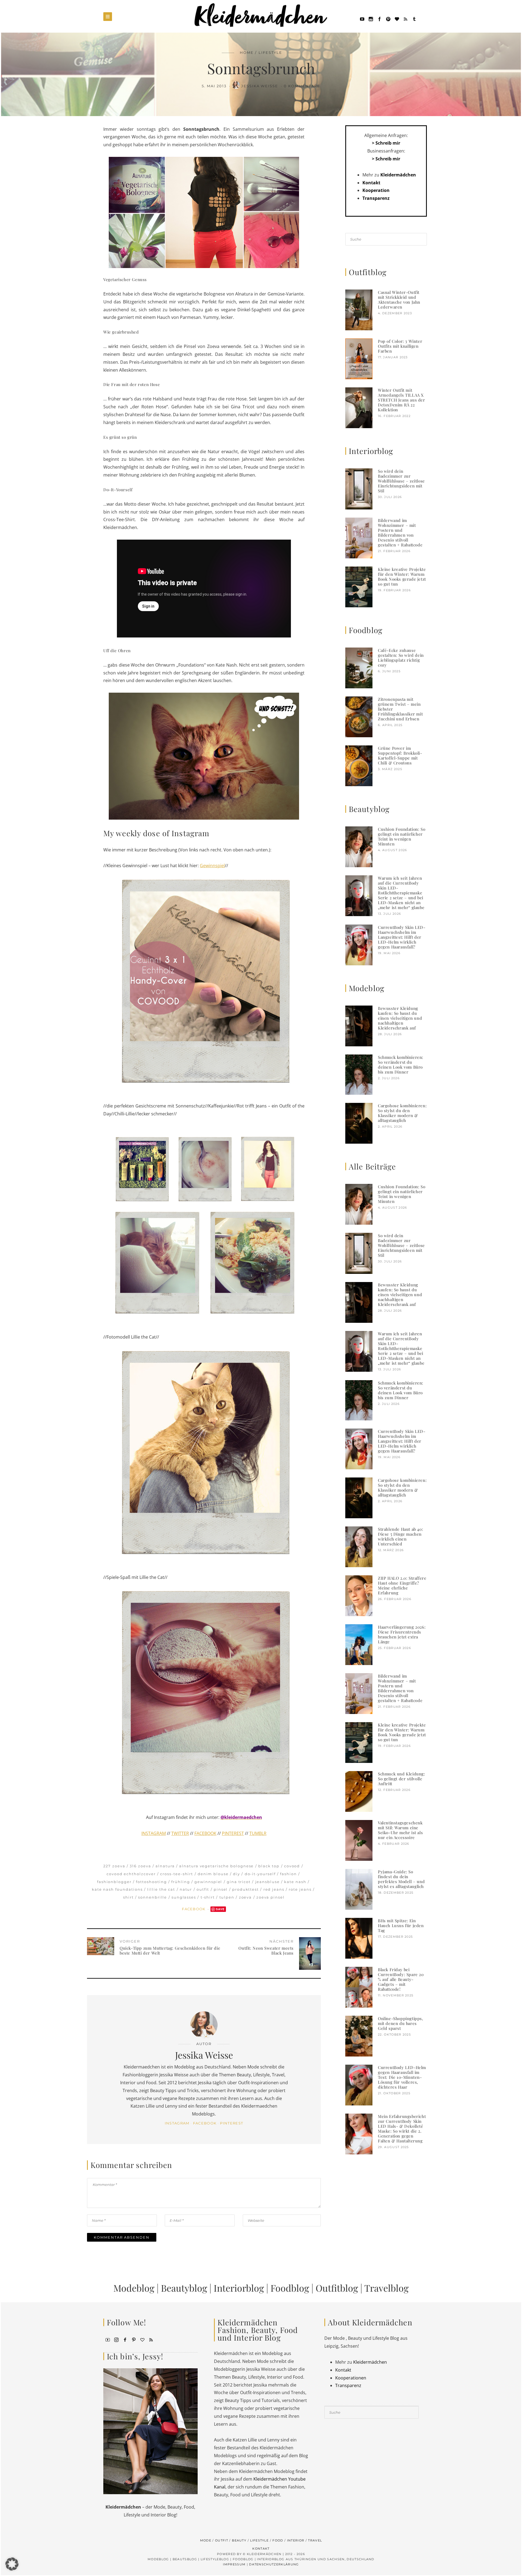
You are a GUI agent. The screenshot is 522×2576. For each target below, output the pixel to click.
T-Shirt (208, 1897)
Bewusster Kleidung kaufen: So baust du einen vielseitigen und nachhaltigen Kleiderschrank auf (400, 1018)
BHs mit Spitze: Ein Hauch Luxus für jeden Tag (401, 1925)
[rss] (406, 18)
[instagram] (116, 2339)
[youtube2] (108, 2339)
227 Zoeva (114, 1866)
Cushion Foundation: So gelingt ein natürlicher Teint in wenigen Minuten (402, 836)
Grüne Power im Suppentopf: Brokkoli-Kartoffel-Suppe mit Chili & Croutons (400, 755)
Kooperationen (351, 2378)
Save (220, 1909)
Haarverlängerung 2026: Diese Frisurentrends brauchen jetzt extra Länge (402, 1634)
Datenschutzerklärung (274, 2564)
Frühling (181, 1882)
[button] (12, 2564)
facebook (205, 2123)
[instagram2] (371, 18)
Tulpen (227, 1897)
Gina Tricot (239, 1882)
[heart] (397, 18)
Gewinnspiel (212, 866)
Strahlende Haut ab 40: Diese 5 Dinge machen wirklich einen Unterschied (400, 1536)
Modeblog (134, 2288)
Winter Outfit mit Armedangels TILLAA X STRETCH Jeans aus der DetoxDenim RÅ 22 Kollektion (402, 400)
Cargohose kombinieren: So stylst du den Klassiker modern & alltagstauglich (402, 1113)
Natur (186, 1889)
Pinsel (221, 1889)
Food (278, 2540)
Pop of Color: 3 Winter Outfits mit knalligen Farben (400, 346)
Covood (292, 1866)
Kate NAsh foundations (117, 1889)
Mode (206, 2540)
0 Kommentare (302, 86)
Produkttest (246, 1889)
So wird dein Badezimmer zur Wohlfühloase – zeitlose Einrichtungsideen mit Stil (401, 481)
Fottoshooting (151, 1882)
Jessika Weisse (260, 86)
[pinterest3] (134, 2339)
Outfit (203, 1889)
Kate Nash (295, 1882)
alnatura (165, 1866)
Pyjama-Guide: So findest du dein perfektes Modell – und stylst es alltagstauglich (401, 1879)
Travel (315, 2540)
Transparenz (376, 198)
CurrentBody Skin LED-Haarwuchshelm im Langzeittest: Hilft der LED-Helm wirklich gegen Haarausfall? (402, 937)
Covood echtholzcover (131, 1874)
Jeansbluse (268, 1882)
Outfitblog (337, 2288)
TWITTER (180, 1833)
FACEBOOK (205, 1833)
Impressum (234, 2564)
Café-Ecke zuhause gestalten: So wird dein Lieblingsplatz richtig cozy (401, 658)
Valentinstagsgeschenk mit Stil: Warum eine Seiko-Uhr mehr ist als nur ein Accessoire (400, 1830)
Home (247, 52)
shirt (128, 1897)
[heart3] (142, 2339)
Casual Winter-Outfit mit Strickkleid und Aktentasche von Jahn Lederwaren (399, 300)
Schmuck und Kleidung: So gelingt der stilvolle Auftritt (402, 1779)
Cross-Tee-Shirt (177, 1874)
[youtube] (362, 18)
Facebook (194, 1909)
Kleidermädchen (398, 175)
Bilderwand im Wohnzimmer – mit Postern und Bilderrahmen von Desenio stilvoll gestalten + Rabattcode (400, 533)
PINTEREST (233, 1833)
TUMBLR (258, 1833)
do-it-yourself (260, 1874)
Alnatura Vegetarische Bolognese (216, 1866)
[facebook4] (125, 2339)
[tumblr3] (414, 18)
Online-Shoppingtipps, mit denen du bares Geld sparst (401, 2023)
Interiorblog (239, 2288)
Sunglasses (184, 1897)
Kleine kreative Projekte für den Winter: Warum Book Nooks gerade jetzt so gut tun (402, 577)
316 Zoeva (140, 1866)
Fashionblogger (114, 1882)
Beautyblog (184, 2288)
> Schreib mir (386, 143)
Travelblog (386, 2288)
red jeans (274, 1889)
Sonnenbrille (153, 1897)
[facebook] (380, 18)
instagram (177, 2123)
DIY (237, 1874)
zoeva (246, 1897)
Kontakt (371, 183)
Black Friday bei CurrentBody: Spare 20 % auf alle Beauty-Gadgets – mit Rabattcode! (401, 1979)
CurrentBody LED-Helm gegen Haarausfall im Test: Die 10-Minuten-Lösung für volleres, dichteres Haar (402, 2077)
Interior (296, 2540)
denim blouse (213, 1874)
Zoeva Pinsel (271, 1897)
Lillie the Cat (161, 1889)
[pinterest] (388, 18)
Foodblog (290, 2288)
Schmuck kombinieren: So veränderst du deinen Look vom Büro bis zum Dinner (401, 1065)
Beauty (239, 2540)
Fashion (288, 1874)
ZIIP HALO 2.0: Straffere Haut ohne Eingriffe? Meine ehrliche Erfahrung (402, 1585)
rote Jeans (300, 1889)
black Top (269, 1866)
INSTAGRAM (154, 1833)
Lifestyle (270, 52)
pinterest (232, 2123)
